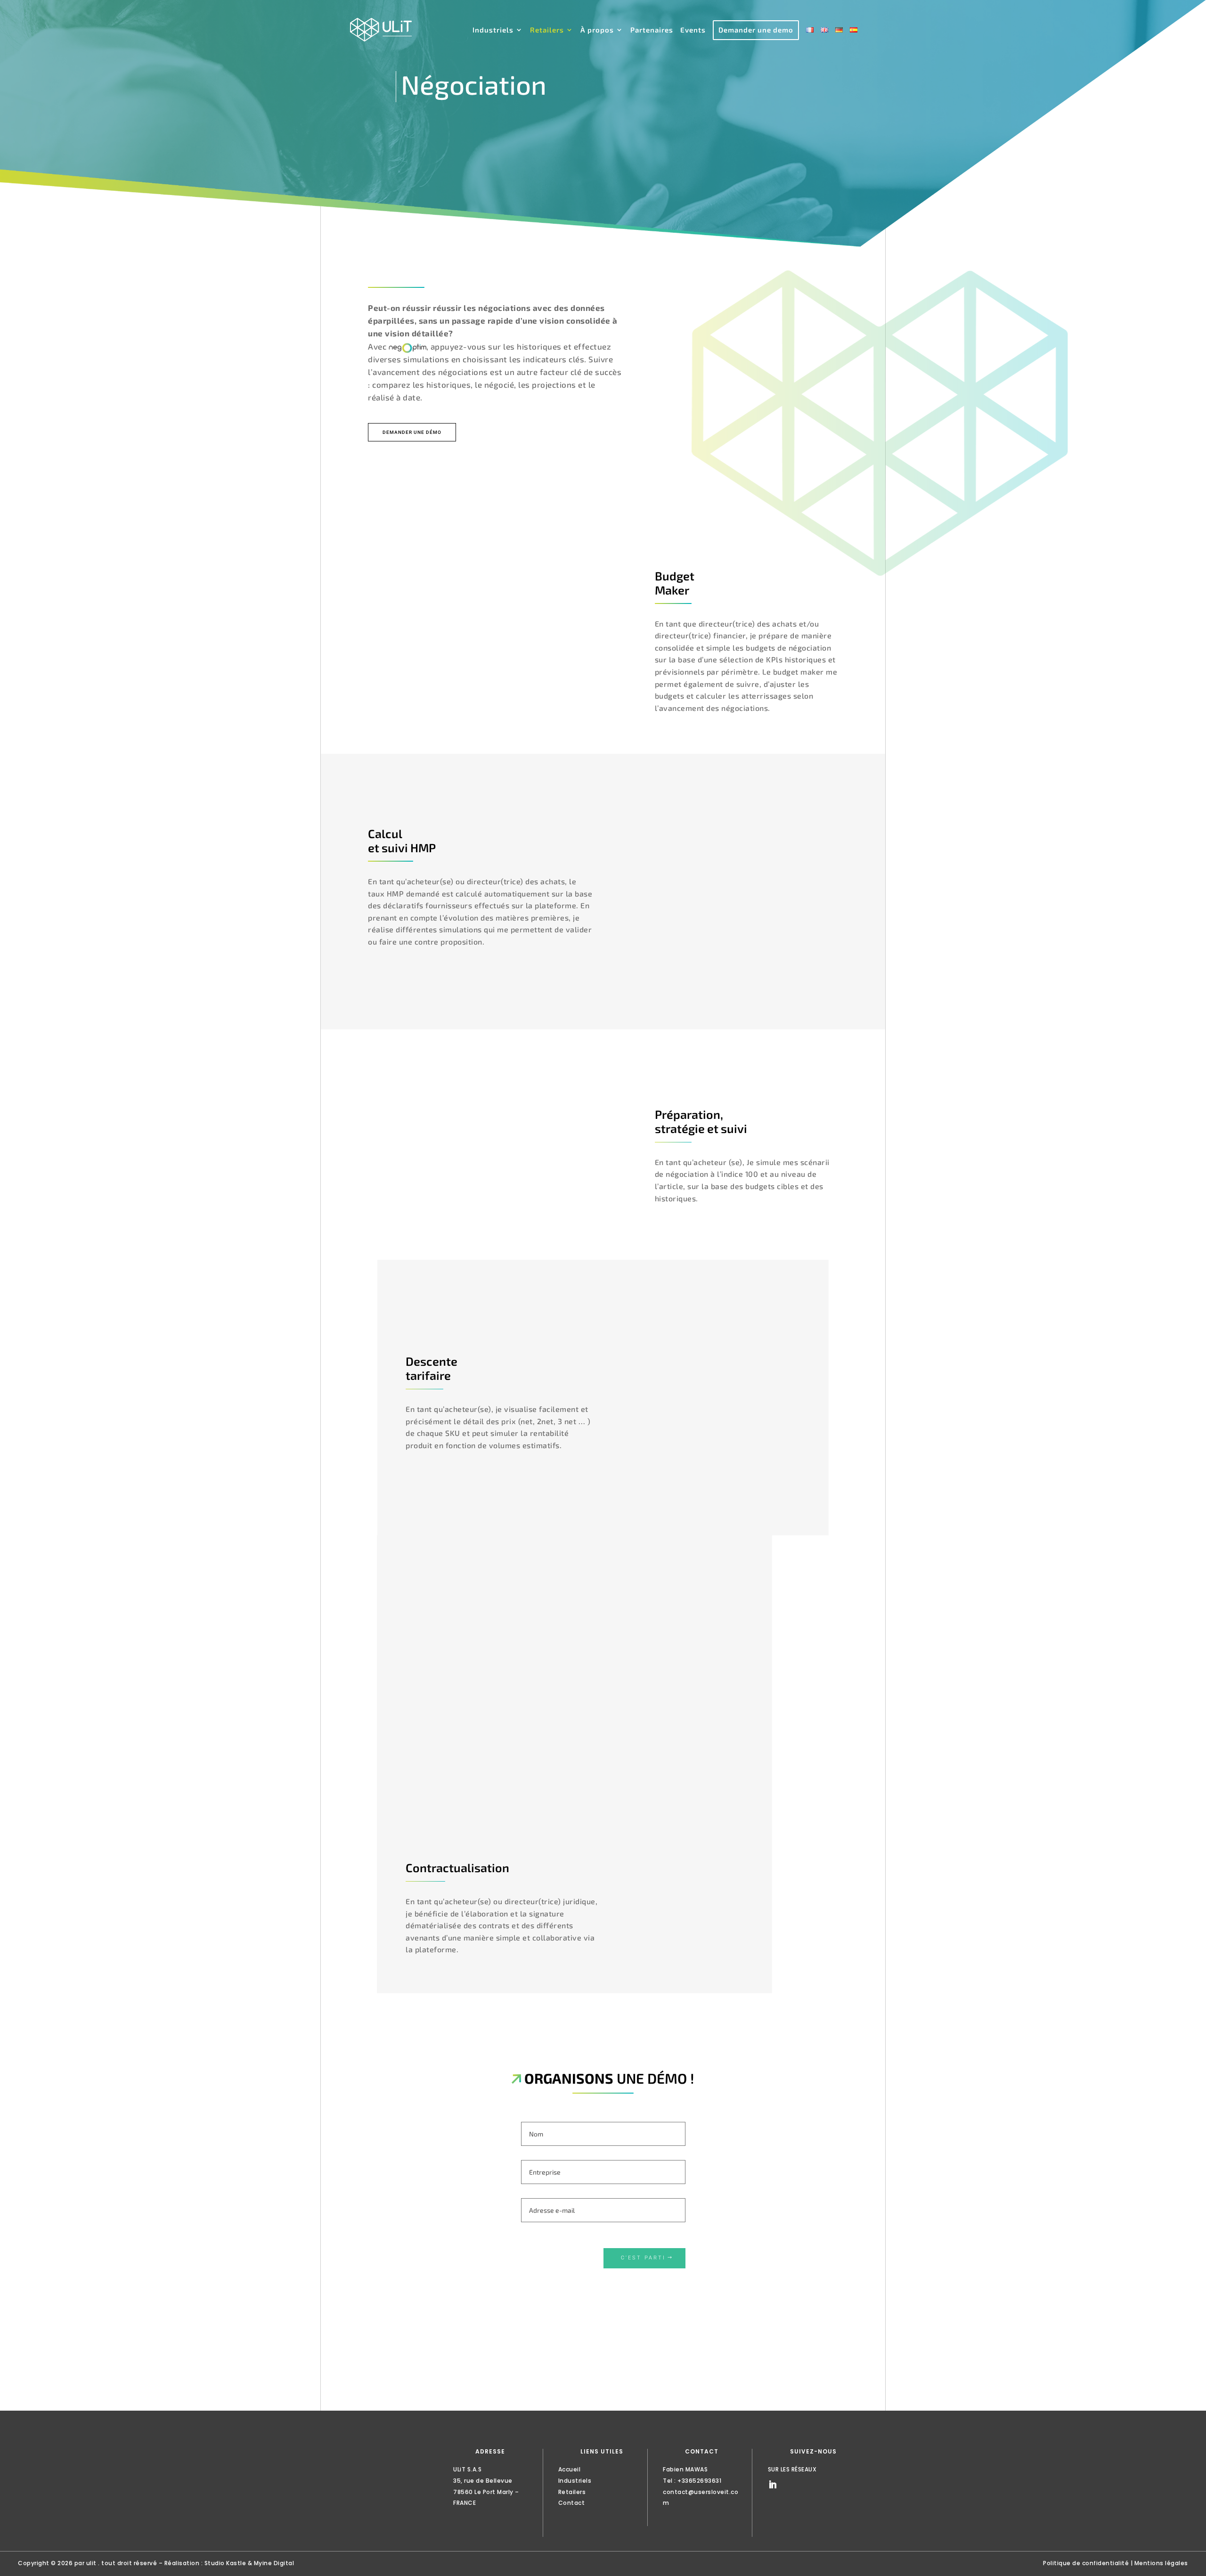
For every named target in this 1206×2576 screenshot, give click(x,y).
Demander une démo (412, 432)
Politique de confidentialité (1086, 2563)
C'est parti (643, 2258)
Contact (572, 2503)
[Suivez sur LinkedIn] (773, 2485)
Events (693, 30)
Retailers (547, 30)
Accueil (570, 2469)
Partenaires (652, 30)
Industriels (493, 30)
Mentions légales (1161, 2563)
